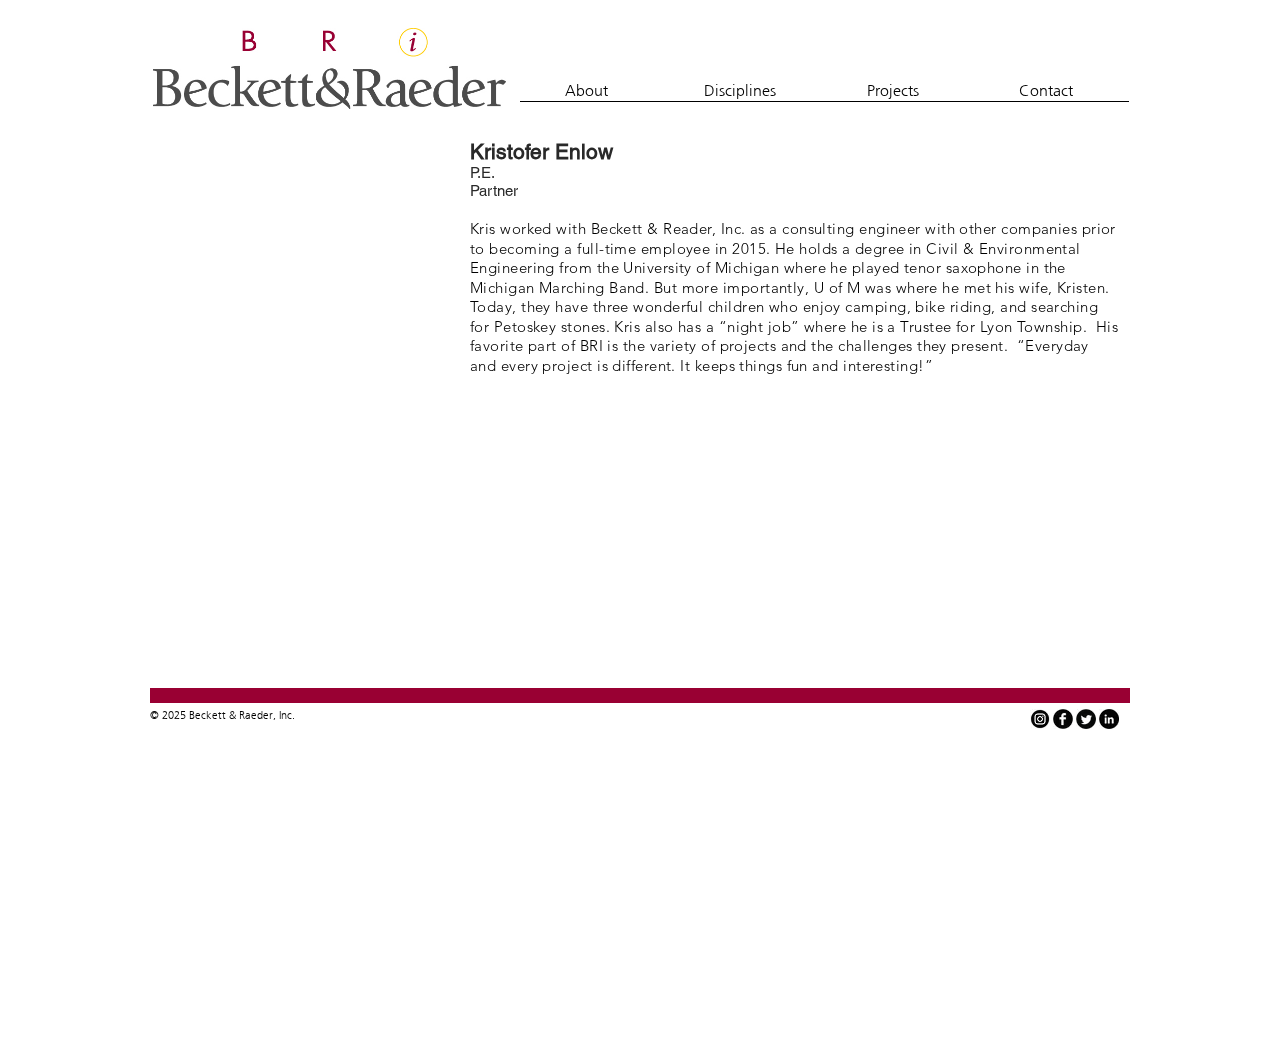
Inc (285, 715)
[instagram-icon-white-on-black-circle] (1040, 719)
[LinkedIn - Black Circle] (1109, 719)
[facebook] (1063, 719)
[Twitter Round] (1086, 719)
